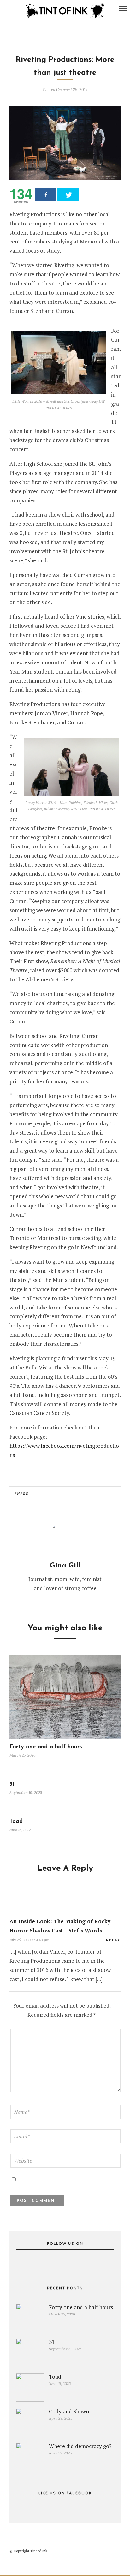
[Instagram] (21, 9)
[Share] (46, 195)
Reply (113, 1940)
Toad (16, 1822)
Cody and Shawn (69, 2411)
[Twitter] (65, 2263)
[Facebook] (54, 2263)
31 (12, 1784)
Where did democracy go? (80, 2446)
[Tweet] (68, 195)
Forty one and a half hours (46, 1747)
